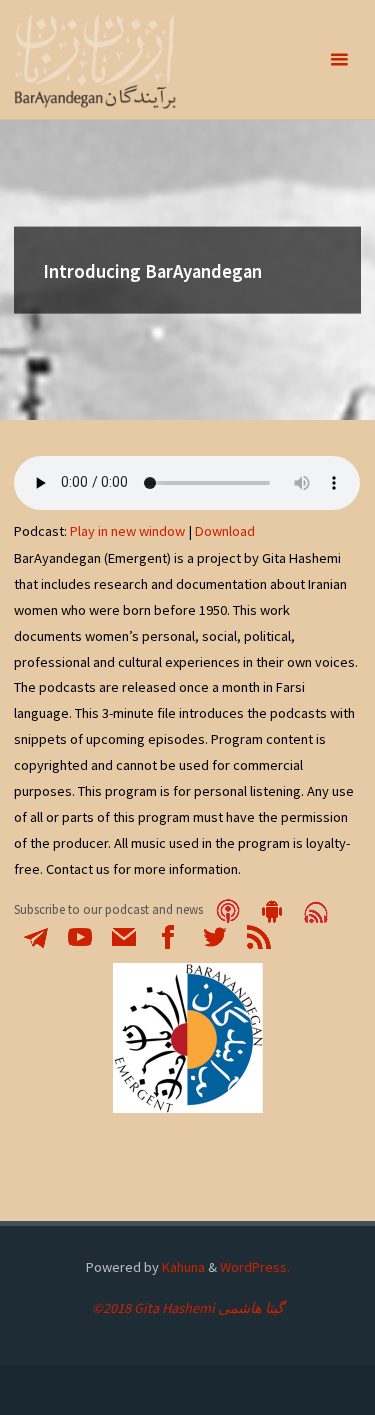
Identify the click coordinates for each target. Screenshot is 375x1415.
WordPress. (255, 1267)
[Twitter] (215, 935)
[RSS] (259, 935)
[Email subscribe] (124, 935)
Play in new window (127, 531)
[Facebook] (168, 935)
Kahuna (182, 1267)
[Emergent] (95, 60)
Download (225, 531)
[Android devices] (272, 909)
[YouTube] (80, 935)
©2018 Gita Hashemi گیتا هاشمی (188, 1308)
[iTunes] (228, 909)
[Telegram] (36, 935)
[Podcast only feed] (316, 909)
